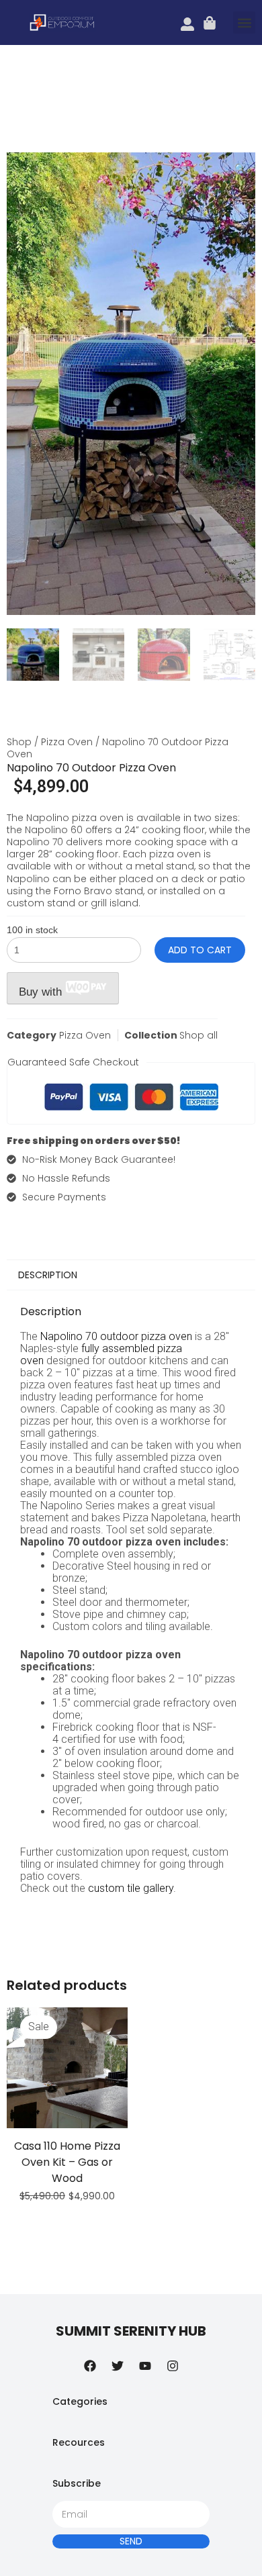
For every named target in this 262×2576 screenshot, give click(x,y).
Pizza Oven (67, 742)
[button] (244, 22)
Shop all (199, 1035)
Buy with (42, 992)
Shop (19, 742)
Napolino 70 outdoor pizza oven (116, 1336)
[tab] (131, 1275)
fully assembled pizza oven (101, 1354)
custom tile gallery (131, 1888)
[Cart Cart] (210, 23)
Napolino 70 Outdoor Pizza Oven (91, 768)
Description (48, 1275)
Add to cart (200, 950)
